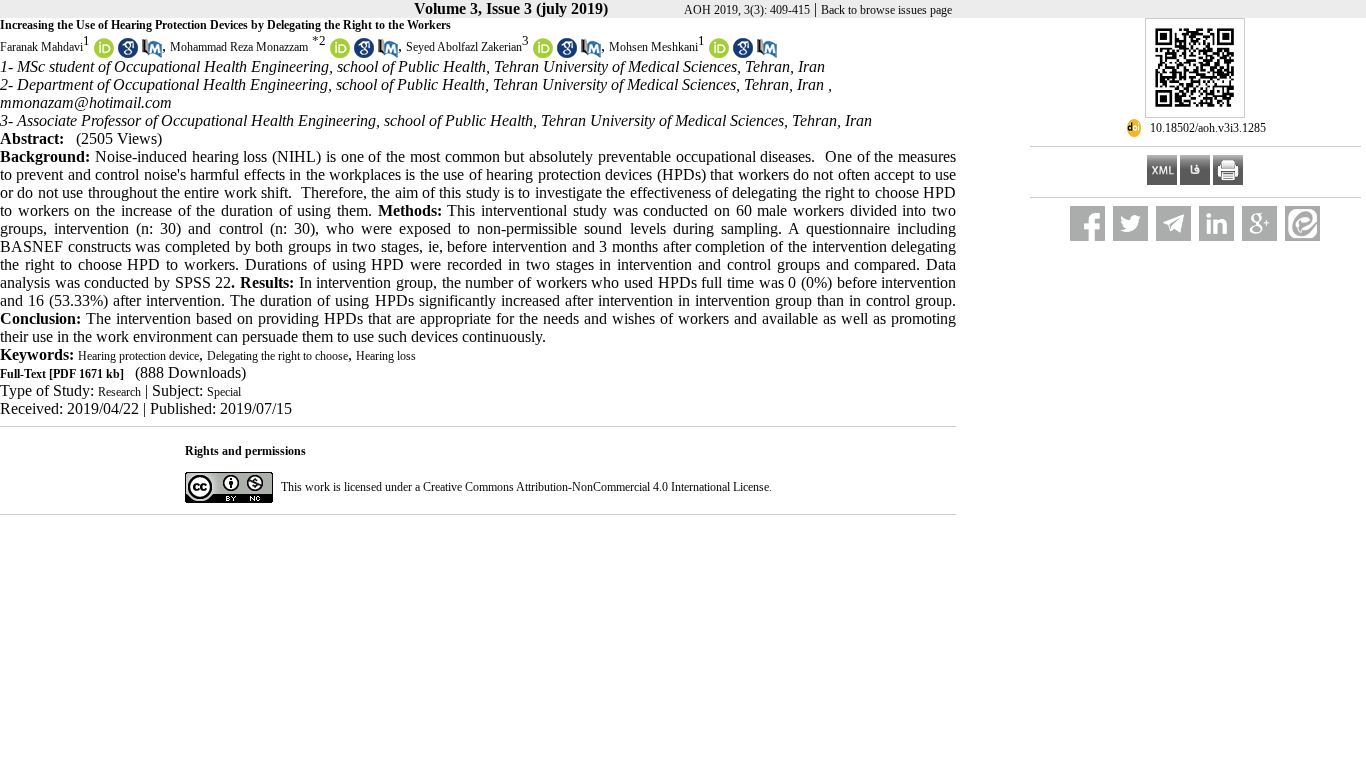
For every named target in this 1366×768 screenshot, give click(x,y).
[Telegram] (1173, 223)
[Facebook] (1087, 223)
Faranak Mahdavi (41, 47)
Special (224, 392)
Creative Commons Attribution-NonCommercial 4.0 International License (596, 487)
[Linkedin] (1216, 223)
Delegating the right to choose (277, 356)
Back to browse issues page (886, 10)
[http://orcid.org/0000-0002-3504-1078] (340, 54)
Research (119, 392)
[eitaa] (1302, 223)
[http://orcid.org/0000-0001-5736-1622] (719, 54)
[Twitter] (1130, 223)
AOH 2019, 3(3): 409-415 (747, 10)
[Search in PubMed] (152, 54)
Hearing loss (386, 356)
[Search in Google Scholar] (128, 54)
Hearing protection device (138, 356)
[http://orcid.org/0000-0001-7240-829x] (104, 54)
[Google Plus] (1259, 223)
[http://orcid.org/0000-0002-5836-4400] (543, 54)
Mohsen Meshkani (653, 47)
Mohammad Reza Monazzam (239, 47)
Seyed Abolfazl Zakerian (464, 47)
